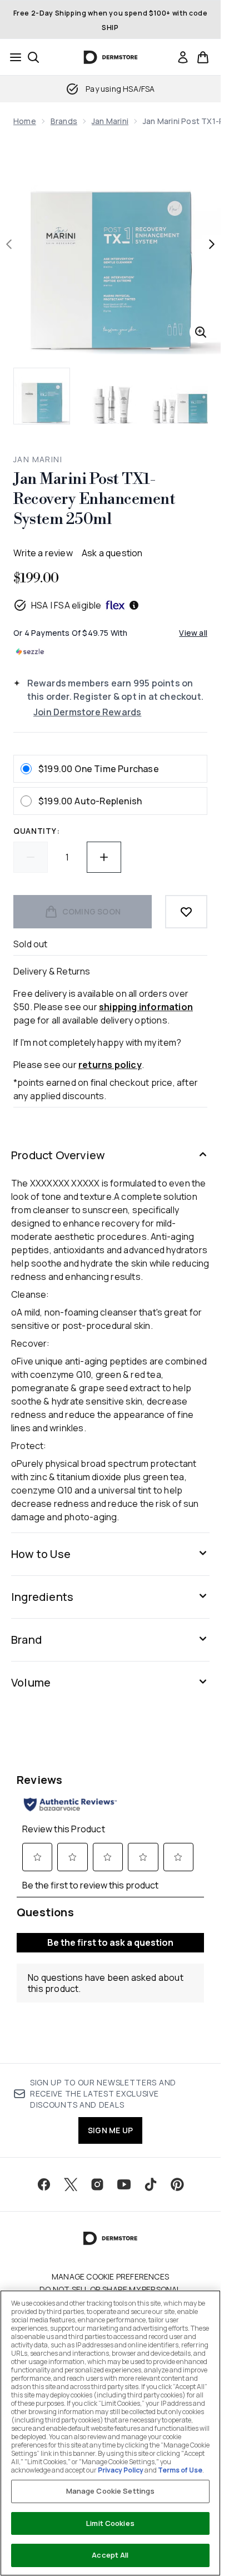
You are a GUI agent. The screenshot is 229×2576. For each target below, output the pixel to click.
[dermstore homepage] (110, 57)
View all (193, 633)
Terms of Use (180, 2470)
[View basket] (203, 57)
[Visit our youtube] (124, 2184)
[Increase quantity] (104, 857)
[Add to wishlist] (186, 912)
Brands (64, 121)
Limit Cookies (110, 2523)
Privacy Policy (121, 2470)
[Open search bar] (33, 57)
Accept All (110, 2555)
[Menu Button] (12, 57)
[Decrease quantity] (31, 857)
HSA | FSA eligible (66, 605)
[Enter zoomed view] (201, 332)
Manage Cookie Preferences (110, 2277)
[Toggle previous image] (9, 244)
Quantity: (36, 831)
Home (25, 121)
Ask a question (112, 553)
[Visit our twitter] (71, 2184)
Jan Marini (110, 121)
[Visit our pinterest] (177, 2184)
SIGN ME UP (110, 2130)
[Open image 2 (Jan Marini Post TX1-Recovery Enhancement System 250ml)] (111, 396)
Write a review (43, 553)
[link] (183, 57)
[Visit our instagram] (97, 2184)
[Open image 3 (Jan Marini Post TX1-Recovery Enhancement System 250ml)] (180, 396)
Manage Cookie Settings (111, 2491)
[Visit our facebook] (44, 2184)
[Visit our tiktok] (151, 2184)
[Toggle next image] (212, 244)
